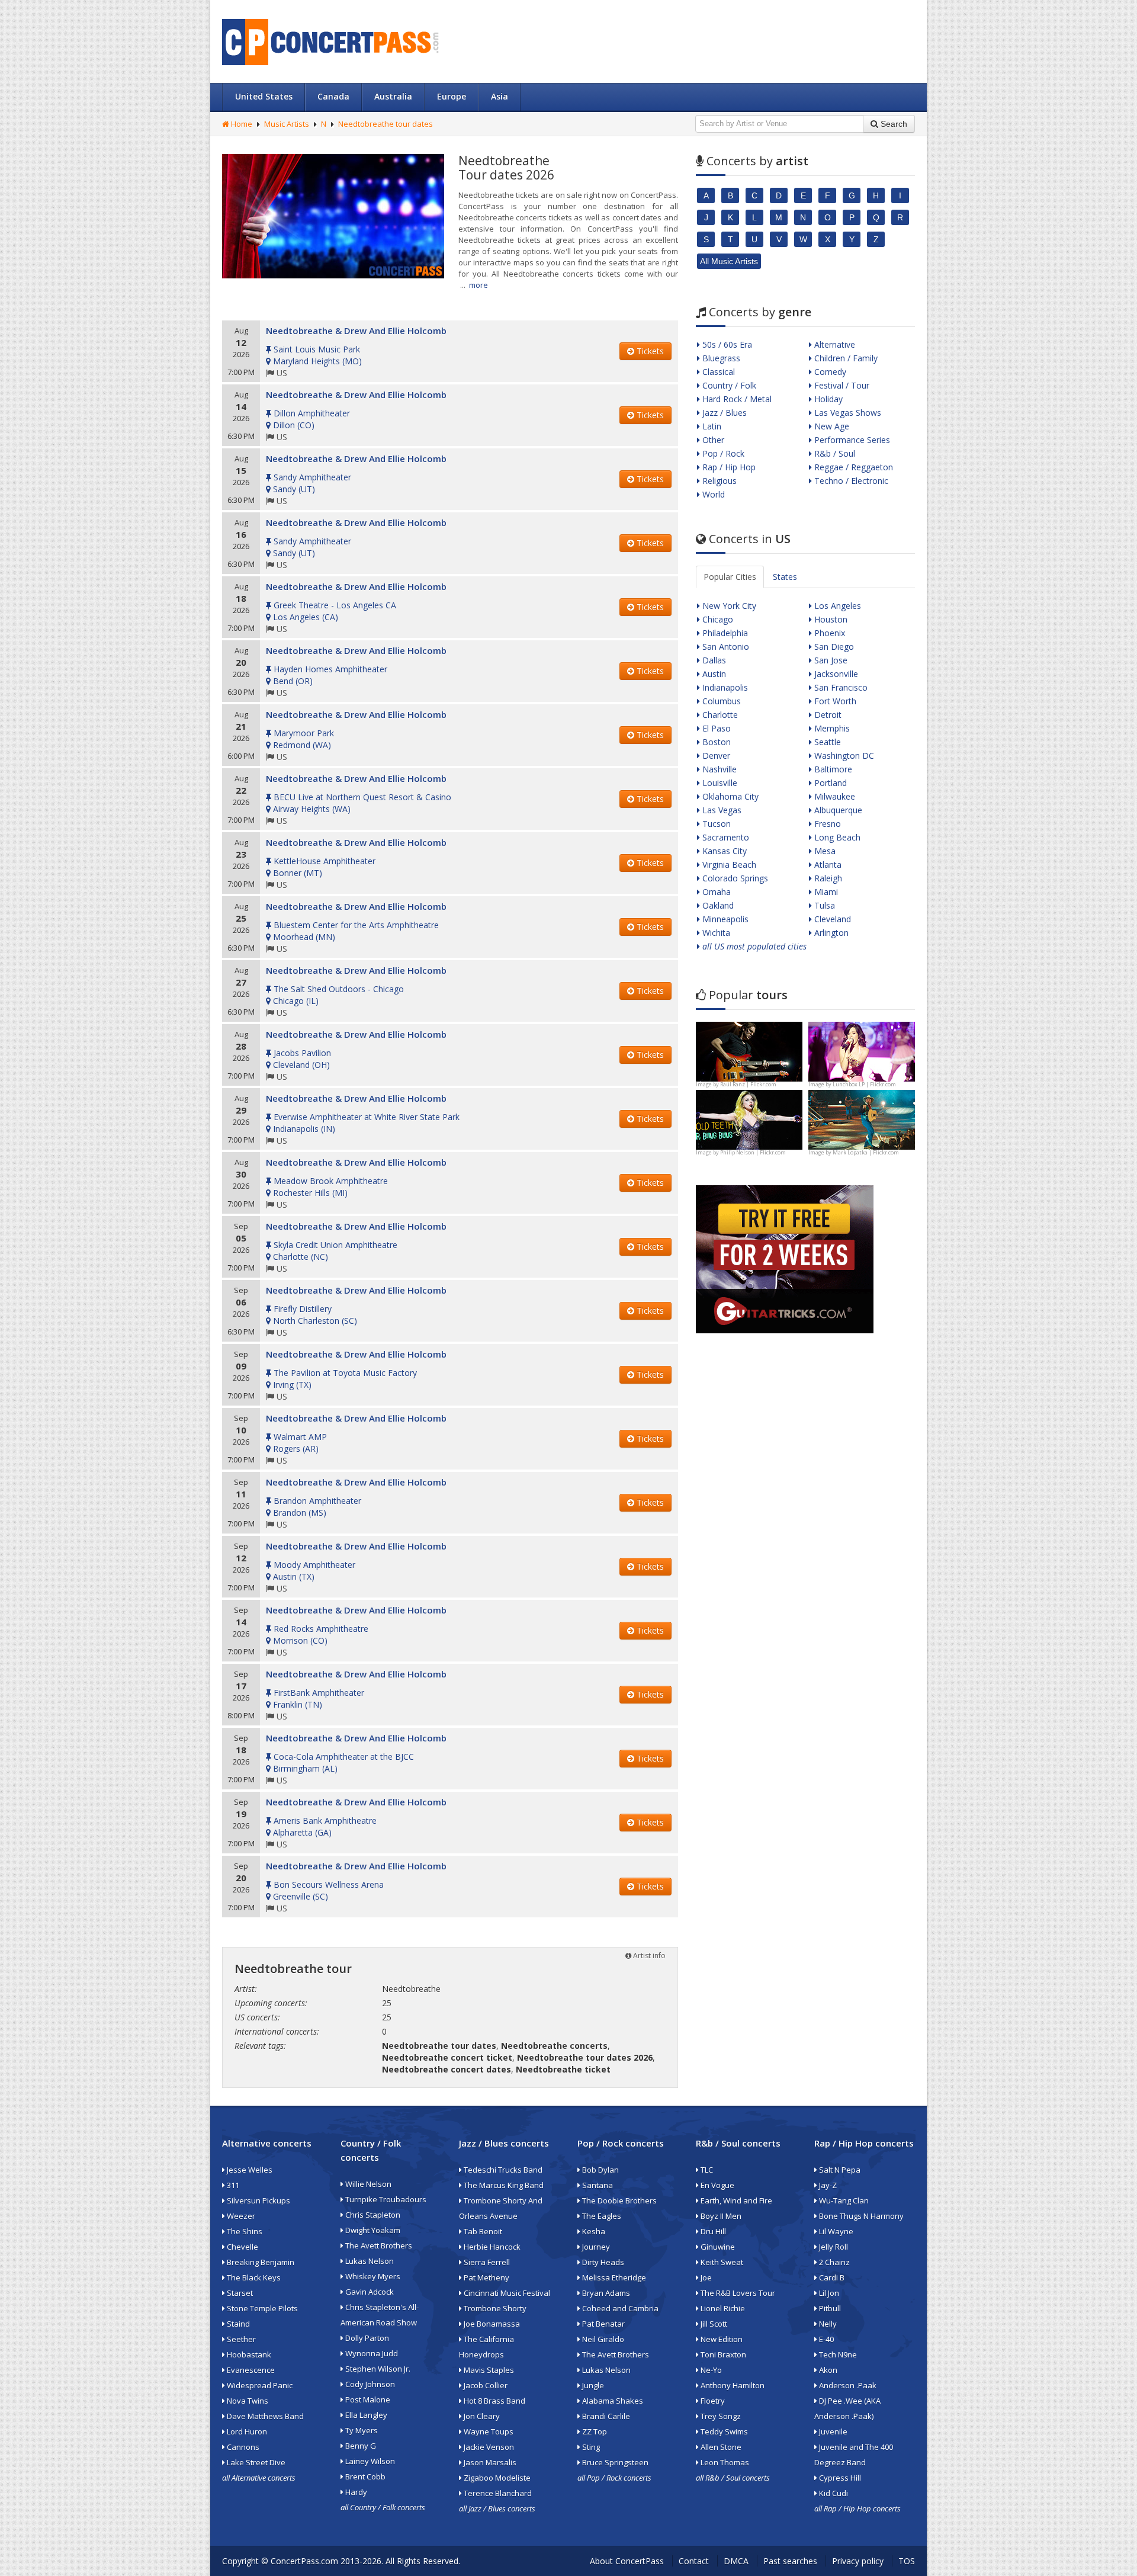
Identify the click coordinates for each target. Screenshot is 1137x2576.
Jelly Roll (833, 2247)
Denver (715, 756)
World (712, 494)
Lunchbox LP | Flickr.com (864, 1084)
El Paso (715, 728)
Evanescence (250, 2370)
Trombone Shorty (494, 2308)
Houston (830, 619)
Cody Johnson (369, 2384)
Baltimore (832, 769)
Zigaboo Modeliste (496, 2478)
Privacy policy (858, 2561)
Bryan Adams (605, 2293)
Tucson (715, 824)
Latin (711, 426)
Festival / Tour (841, 385)
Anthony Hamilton (732, 2385)
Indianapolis (724, 687)
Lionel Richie (722, 2308)
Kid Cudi (833, 2493)
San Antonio (725, 647)
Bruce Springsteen (614, 2462)
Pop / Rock (722, 453)
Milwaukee (834, 796)
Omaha (715, 892)
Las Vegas (721, 810)
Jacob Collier (485, 2385)
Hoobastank (248, 2354)
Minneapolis (724, 919)
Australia (393, 96)
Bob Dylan (600, 2170)
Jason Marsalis (489, 2462)
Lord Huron (246, 2431)
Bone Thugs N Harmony (860, 2216)
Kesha (593, 2231)
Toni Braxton (722, 2354)
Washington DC (843, 756)
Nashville (718, 769)
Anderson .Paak (847, 2385)
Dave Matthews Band (264, 2416)
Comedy (829, 372)
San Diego (833, 647)
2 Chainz (834, 2262)
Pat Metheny (486, 2277)
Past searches (790, 2561)
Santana (597, 2185)
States (785, 577)
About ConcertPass (627, 2561)
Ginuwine (717, 2247)
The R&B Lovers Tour (737, 2293)
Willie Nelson (367, 2184)
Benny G (360, 2446)
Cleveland (831, 919)
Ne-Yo (710, 2370)
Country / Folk (728, 385)
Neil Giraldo (602, 2339)
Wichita (715, 933)
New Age (831, 426)
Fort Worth (834, 701)
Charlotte (719, 715)
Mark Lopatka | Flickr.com (866, 1152)
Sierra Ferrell (486, 2262)
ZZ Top (594, 2431)
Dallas (713, 660)
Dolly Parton (366, 2338)
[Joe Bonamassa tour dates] (749, 1050)
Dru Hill (712, 2231)
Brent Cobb (364, 2476)
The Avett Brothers (378, 2245)
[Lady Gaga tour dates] (749, 1119)
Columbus (720, 701)
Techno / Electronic (850, 481)
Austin (713, 674)
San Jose (830, 660)
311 (232, 2185)
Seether (240, 2339)
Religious (718, 481)
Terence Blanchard (497, 2493)
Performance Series (851, 440)
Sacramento (725, 837)
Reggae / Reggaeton (852, 467)
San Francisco (840, 687)
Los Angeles (836, 606)
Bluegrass (720, 358)
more (478, 285)
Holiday (827, 399)
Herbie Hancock (491, 2247)
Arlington (830, 933)
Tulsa (823, 905)
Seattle (826, 742)
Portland (829, 783)
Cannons (242, 2447)
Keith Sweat (721, 2262)
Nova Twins (247, 2401)
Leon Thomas (724, 2462)
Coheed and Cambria (619, 2308)
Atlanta (827, 864)
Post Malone (367, 2399)
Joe (705, 2277)
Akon (827, 2370)
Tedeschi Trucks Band (502, 2170)
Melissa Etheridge (613, 2277)
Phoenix (828, 633)
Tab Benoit (482, 2231)
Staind (237, 2324)
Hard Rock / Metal (736, 399)
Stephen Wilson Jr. (377, 2369)
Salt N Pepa (839, 2170)
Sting (590, 2447)
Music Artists (287, 124)
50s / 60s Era (726, 344)
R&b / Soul (834, 453)
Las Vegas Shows (847, 413)
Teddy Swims (723, 2431)
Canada (333, 96)
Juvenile (832, 2431)
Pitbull (829, 2308)
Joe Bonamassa (491, 2324)
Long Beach (836, 837)
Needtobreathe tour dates (386, 124)
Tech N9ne (837, 2354)
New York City (728, 606)
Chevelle (242, 2247)
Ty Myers (361, 2430)
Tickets (649, 351)
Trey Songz (720, 2416)
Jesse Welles (249, 2170)
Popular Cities (730, 577)
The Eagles (601, 2216)
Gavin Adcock (369, 2292)
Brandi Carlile (605, 2416)
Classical (717, 372)
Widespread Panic (259, 2385)
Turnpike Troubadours (385, 2199)
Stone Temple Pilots (261, 2308)
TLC (706, 2170)
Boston (715, 742)
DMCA (736, 2561)
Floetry (712, 2401)
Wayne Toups (488, 2431)
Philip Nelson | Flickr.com (753, 1152)
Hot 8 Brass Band (494, 2401)
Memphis (831, 728)
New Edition (721, 2339)
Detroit (827, 715)
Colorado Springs (734, 878)
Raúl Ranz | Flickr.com (748, 1084)
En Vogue (717, 2185)
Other (712, 440)
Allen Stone (720, 2447)
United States (264, 96)
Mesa (824, 851)
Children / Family (845, 358)
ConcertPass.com (304, 2561)
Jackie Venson (488, 2447)
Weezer (240, 2216)
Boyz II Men (720, 2216)
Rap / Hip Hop (728, 467)
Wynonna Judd (371, 2353)
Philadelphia (724, 633)
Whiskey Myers (372, 2276)
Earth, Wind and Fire (735, 2200)
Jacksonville (835, 674)
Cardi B (831, 2277)
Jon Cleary (481, 2416)
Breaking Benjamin (260, 2262)
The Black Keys (253, 2277)
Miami (825, 892)
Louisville (719, 783)
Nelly (827, 2324)
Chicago (717, 619)
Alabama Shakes (612, 2401)
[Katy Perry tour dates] (862, 1050)
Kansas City (723, 851)
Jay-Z (827, 2185)
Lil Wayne (835, 2231)
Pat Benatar (603, 2324)
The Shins (244, 2231)
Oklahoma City (729, 796)
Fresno (826, 824)
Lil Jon (828, 2293)
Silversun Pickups (258, 2200)
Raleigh (827, 878)
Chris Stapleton (372, 2215)
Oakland (717, 905)
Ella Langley (365, 2415)
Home (241, 124)
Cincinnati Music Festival (506, 2293)
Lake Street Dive (255, 2462)
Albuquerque (837, 810)
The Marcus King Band (503, 2185)
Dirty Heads (602, 2262)
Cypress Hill (839, 2478)
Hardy (355, 2492)
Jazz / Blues (723, 413)
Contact (694, 2561)
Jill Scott (713, 2324)
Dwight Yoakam (372, 2230)
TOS (907, 2561)
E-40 (826, 2339)
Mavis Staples (488, 2370)
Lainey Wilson (369, 2461)
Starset (239, 2293)
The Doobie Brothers (619, 2200)
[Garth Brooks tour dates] (862, 1119)
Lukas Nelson (369, 2261)
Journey (595, 2247)
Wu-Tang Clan (843, 2200)
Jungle (592, 2385)
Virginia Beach (728, 864)
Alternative (834, 344)
